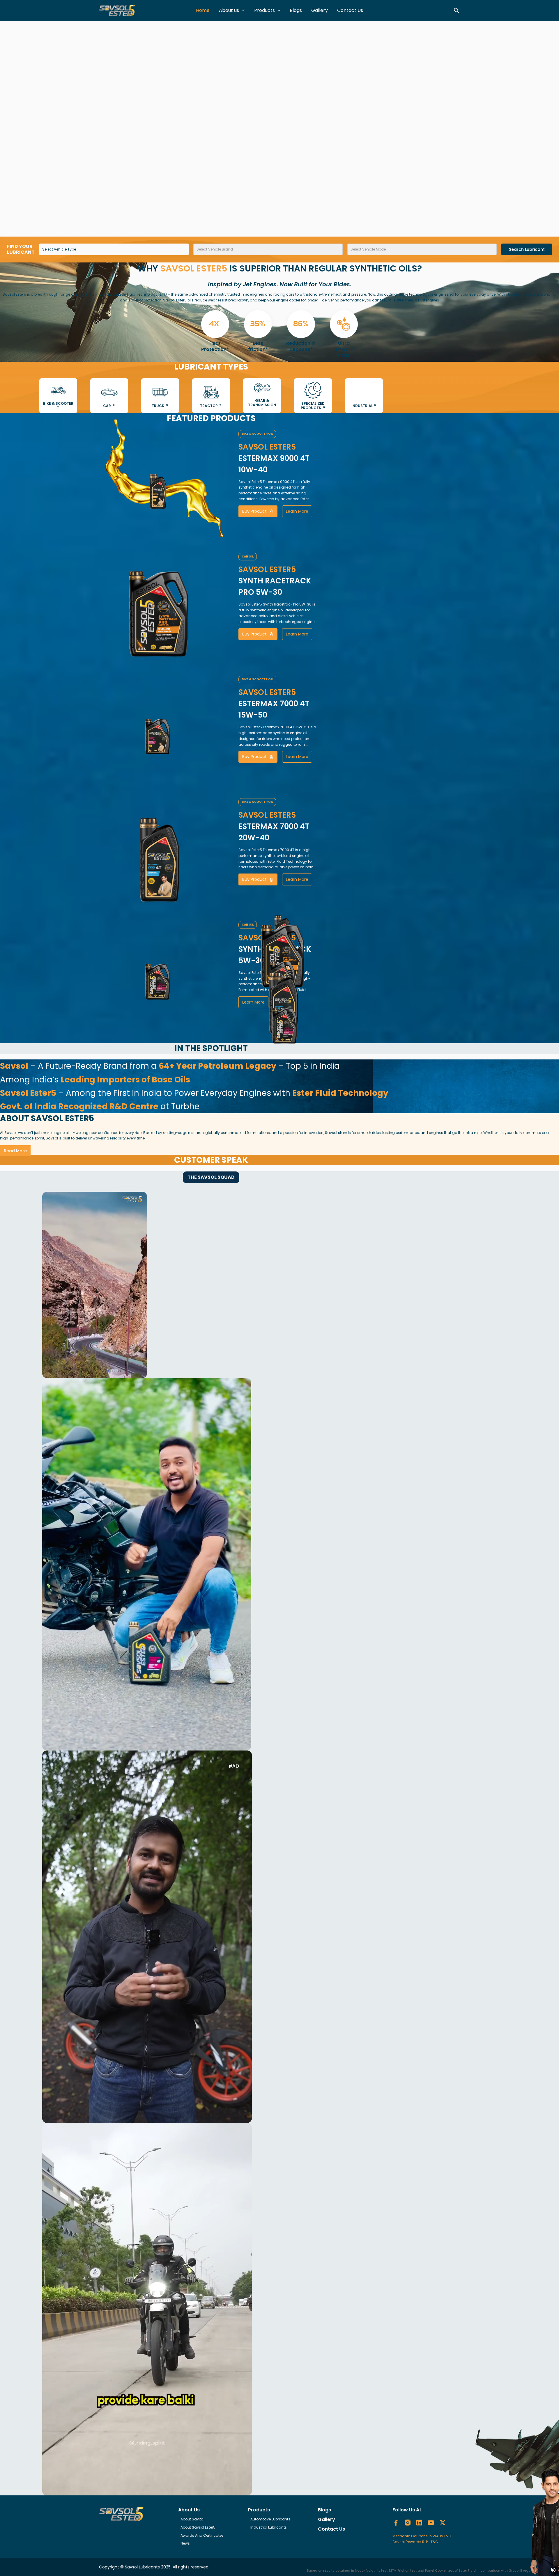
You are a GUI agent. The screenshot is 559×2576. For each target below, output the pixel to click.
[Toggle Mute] (553, 2570)
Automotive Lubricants (270, 2519)
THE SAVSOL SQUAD (211, 1177)
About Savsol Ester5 (198, 2527)
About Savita (192, 2519)
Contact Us (350, 10)
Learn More (297, 511)
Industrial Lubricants (269, 2527)
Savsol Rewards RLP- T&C (415, 2542)
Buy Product (254, 511)
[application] (242, 10)
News (185, 2543)
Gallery (320, 10)
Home (203, 10)
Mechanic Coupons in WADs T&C (422, 2536)
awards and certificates (202, 2535)
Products (265, 10)
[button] (457, 10)
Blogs (296, 10)
